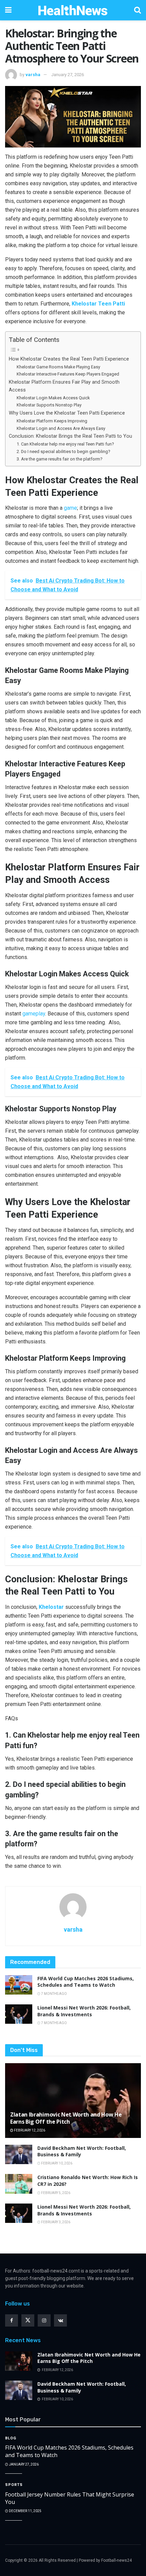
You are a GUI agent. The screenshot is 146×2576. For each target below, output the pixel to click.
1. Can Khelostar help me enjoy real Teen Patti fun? (65, 444)
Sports (14, 2485)
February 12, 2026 (29, 2130)
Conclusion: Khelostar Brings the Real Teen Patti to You (70, 436)
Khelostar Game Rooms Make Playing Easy (58, 367)
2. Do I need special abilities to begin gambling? (63, 451)
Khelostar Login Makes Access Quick (53, 398)
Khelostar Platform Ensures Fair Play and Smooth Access (64, 386)
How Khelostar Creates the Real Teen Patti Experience (69, 359)
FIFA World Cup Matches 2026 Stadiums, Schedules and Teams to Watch (86, 1982)
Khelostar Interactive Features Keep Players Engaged (68, 374)
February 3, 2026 (55, 2222)
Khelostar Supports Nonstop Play (49, 405)
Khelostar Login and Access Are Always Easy (61, 428)
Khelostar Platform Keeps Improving (52, 421)
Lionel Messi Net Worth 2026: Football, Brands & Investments (84, 2011)
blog (11, 2438)
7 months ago (54, 1994)
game (70, 508)
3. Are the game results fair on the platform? (60, 459)
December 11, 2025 (25, 2511)
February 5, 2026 (55, 2193)
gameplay (34, 1014)
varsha (33, 75)
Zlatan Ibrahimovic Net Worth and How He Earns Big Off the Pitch (66, 2118)
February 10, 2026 (56, 2163)
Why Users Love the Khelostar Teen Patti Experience (67, 413)
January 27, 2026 (68, 75)
